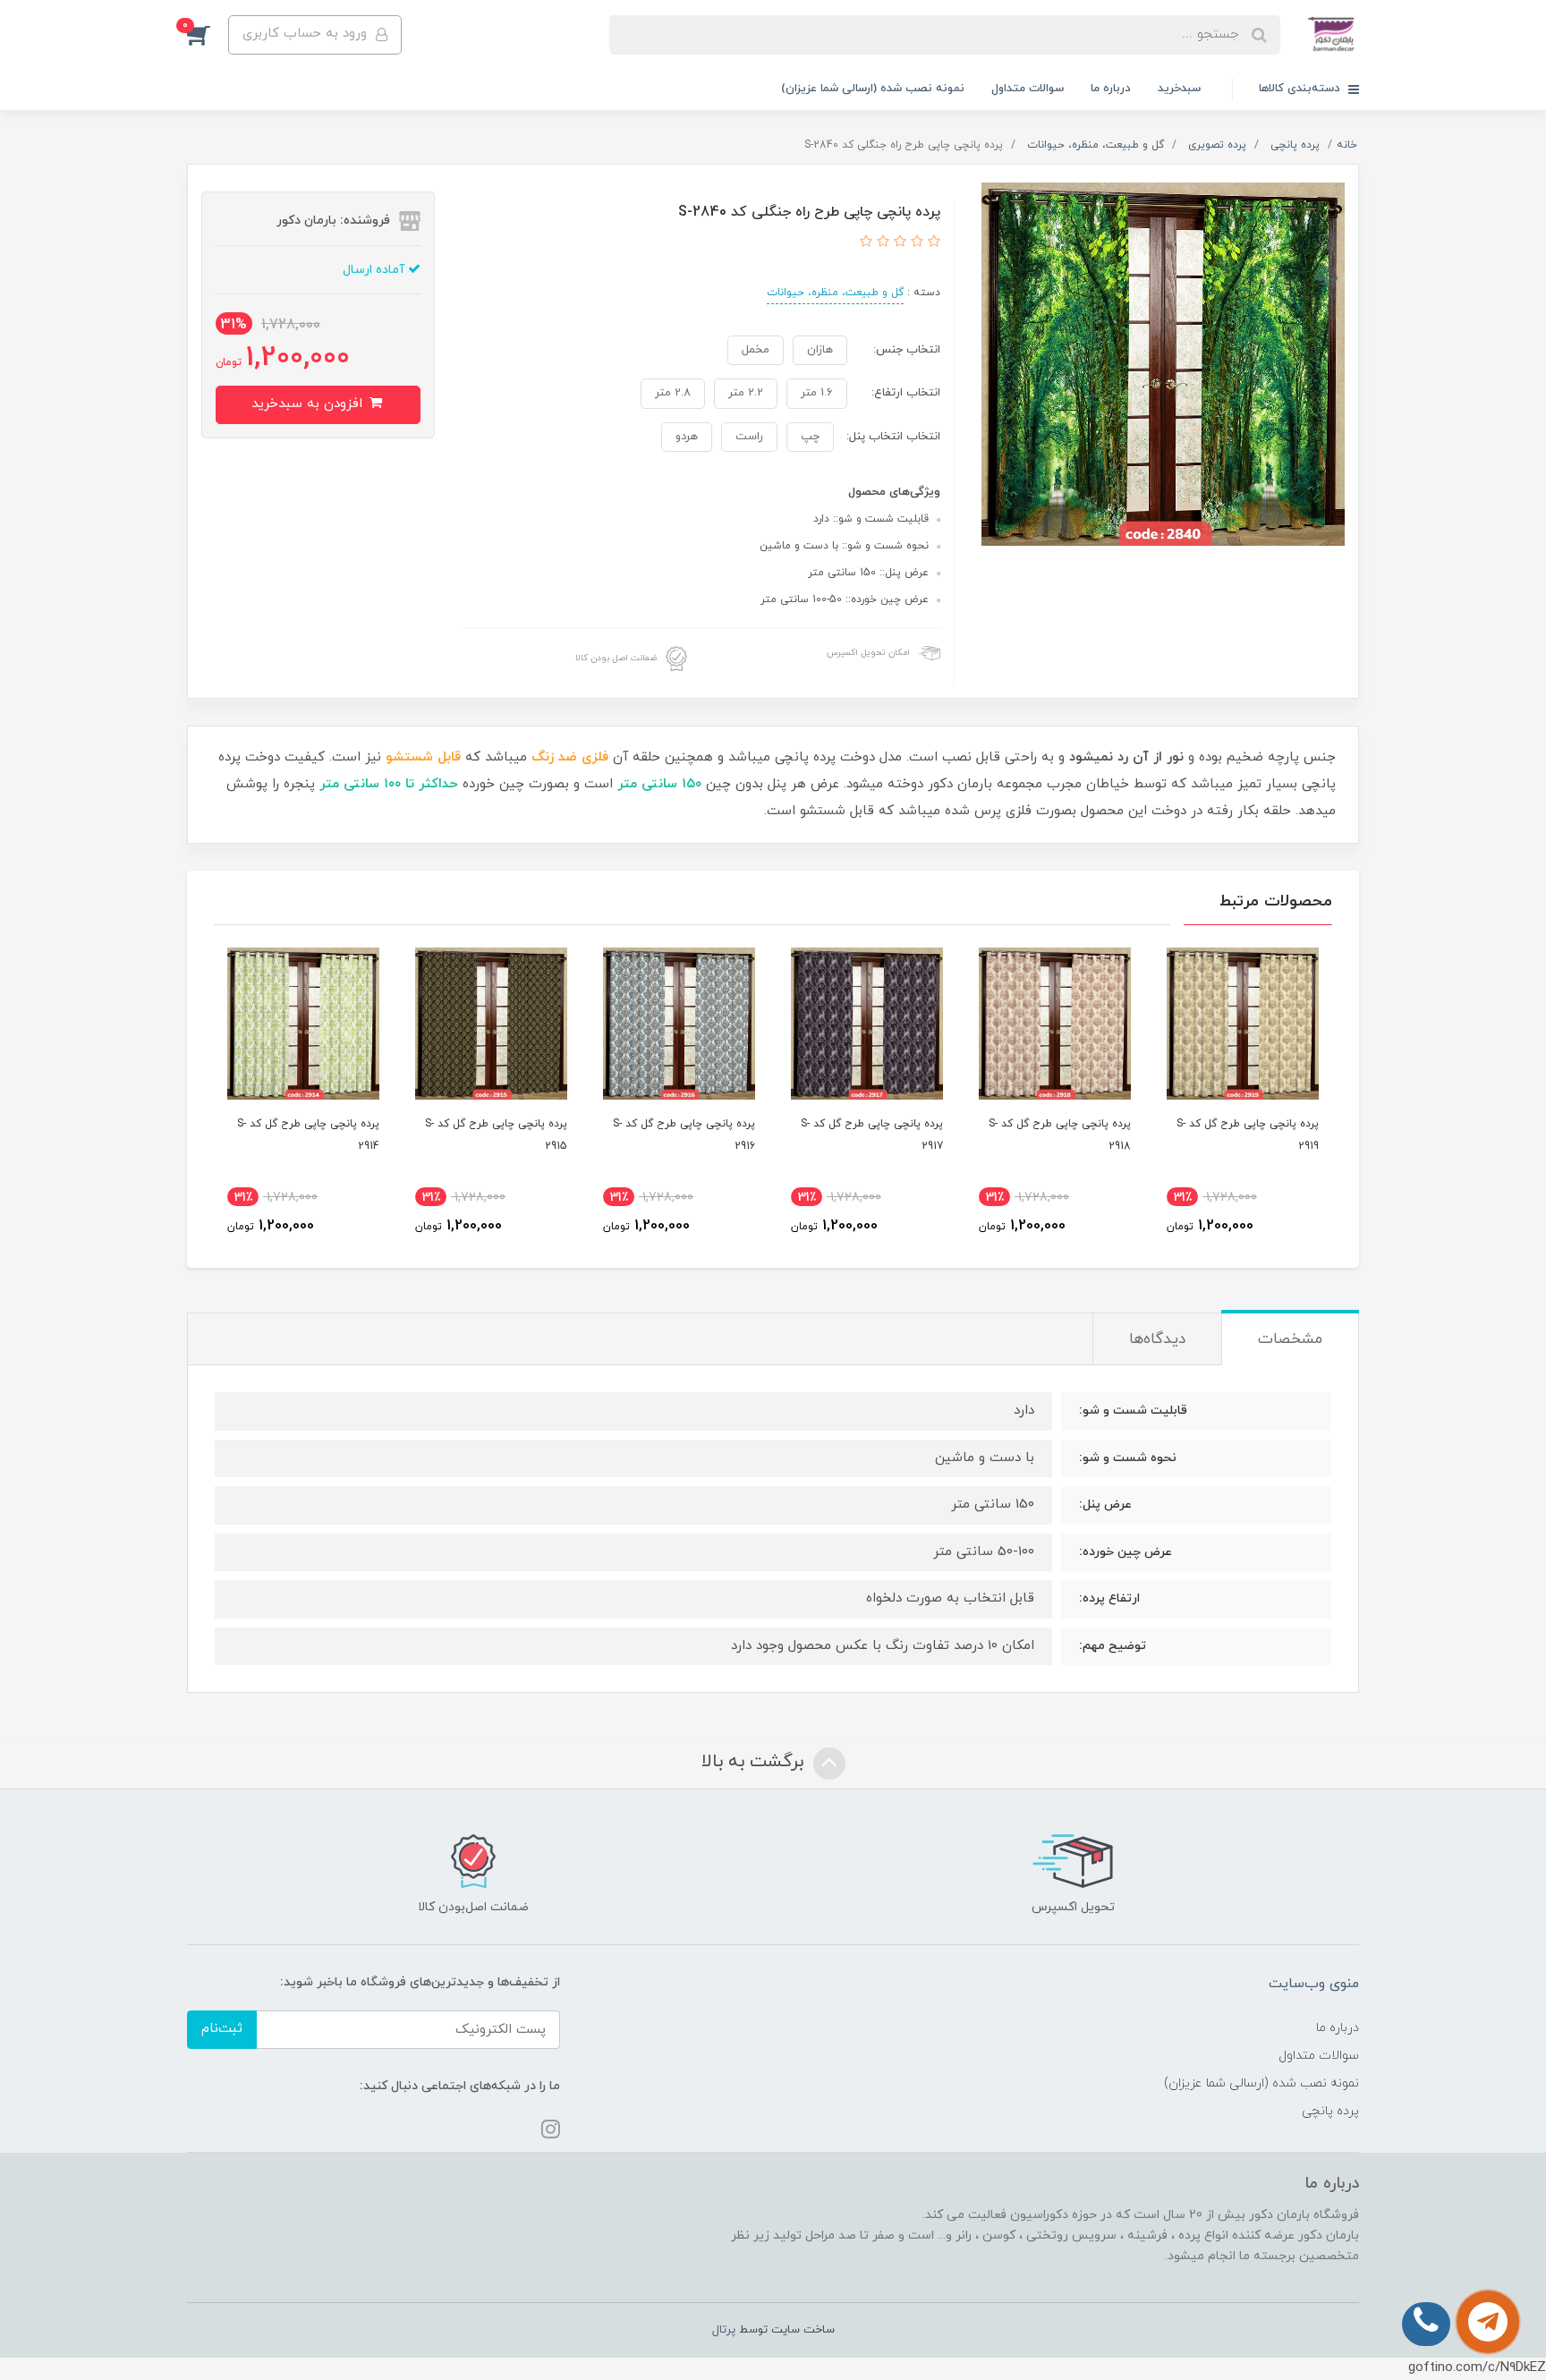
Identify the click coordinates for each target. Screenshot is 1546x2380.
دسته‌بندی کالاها (1301, 89)
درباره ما (1111, 89)
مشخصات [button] (1290, 1339)
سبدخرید (1179, 89)
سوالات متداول (1028, 89)
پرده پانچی (1330, 2111)
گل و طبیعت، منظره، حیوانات (835, 293)
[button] (208, 35)
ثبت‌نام (222, 2029)
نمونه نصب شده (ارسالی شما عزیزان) (873, 89)
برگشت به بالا (755, 1762)
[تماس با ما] (1488, 2322)
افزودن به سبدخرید (309, 404)
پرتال (724, 2330)
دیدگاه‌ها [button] (1157, 1339)
